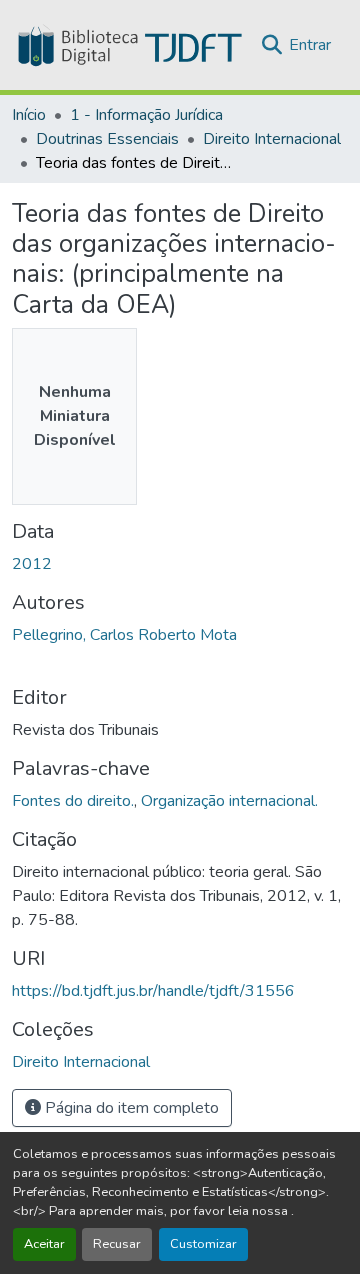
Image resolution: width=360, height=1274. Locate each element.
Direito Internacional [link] (272, 139)
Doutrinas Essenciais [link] (107, 139)
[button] (128, 45)
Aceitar (44, 1244)
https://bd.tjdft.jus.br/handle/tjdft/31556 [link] (153, 991)
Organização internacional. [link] (229, 801)
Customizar (203, 1244)
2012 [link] (32, 564)
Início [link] (29, 115)
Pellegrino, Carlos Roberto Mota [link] (124, 635)
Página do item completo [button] (130, 1108)
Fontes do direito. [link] (73, 801)
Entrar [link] (310, 45)
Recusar (117, 1244)
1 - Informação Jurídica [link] (146, 115)
